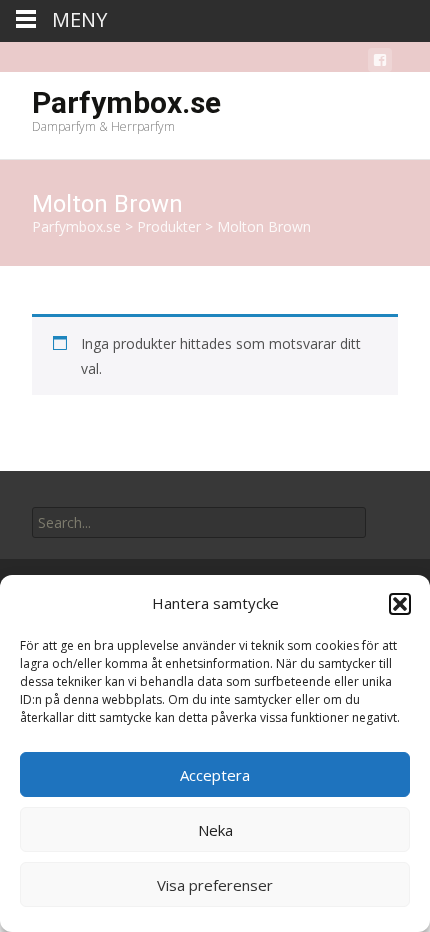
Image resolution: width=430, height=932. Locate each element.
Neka (215, 830)
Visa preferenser (215, 885)
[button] (400, 604)
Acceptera (215, 775)
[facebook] (380, 63)
